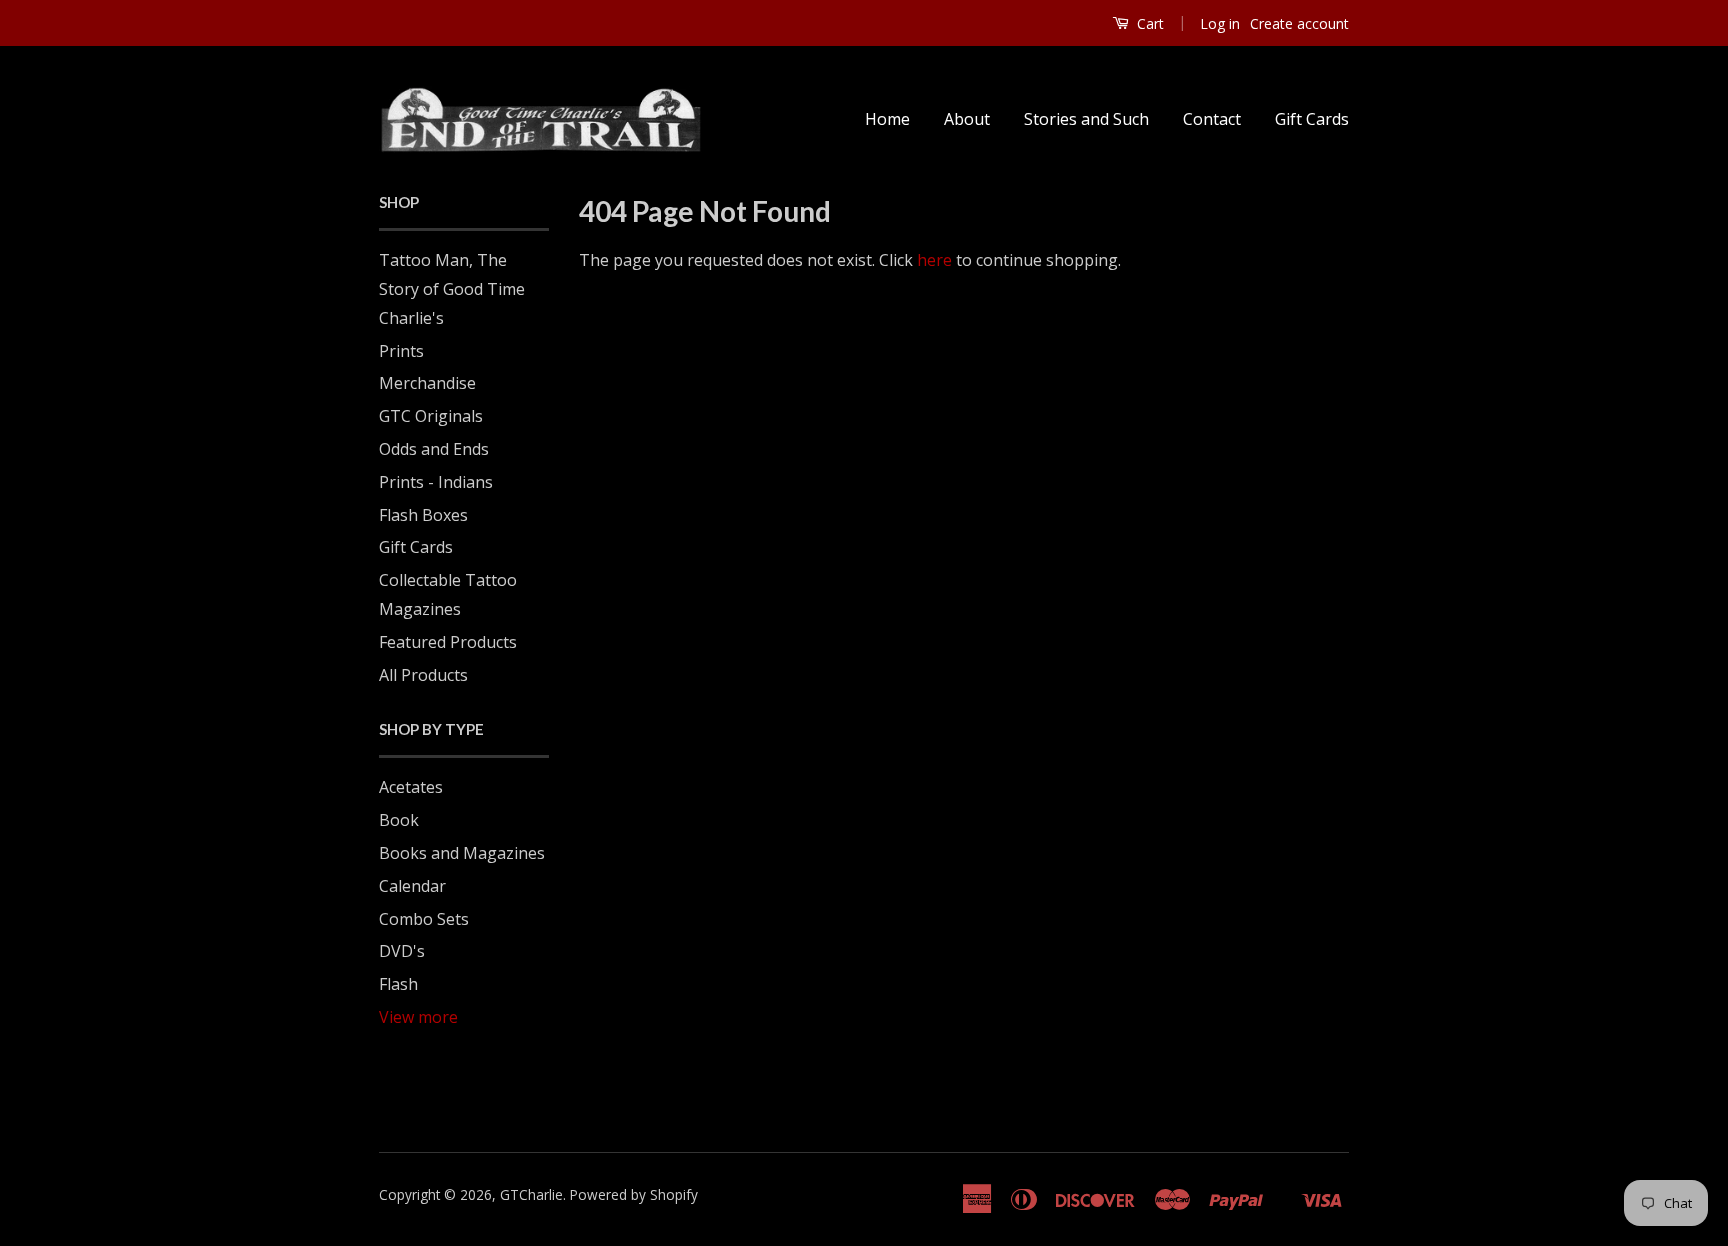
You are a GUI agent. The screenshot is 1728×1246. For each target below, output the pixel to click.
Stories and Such (1086, 119)
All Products (423, 675)
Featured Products (448, 642)
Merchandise (427, 383)
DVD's (402, 951)
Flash (398, 984)
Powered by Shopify (634, 1194)
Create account (1299, 23)
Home (887, 119)
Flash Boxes (423, 515)
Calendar (412, 886)
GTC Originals (431, 416)
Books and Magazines (462, 853)
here (934, 260)
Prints (401, 351)
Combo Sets (424, 919)
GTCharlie (531, 1194)
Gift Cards (1312, 119)
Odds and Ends (434, 449)
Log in (1220, 23)
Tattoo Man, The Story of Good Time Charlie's (452, 289)
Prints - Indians (436, 482)
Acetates (411, 787)
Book (399, 820)
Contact (1212, 119)
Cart (1148, 23)
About (967, 119)
